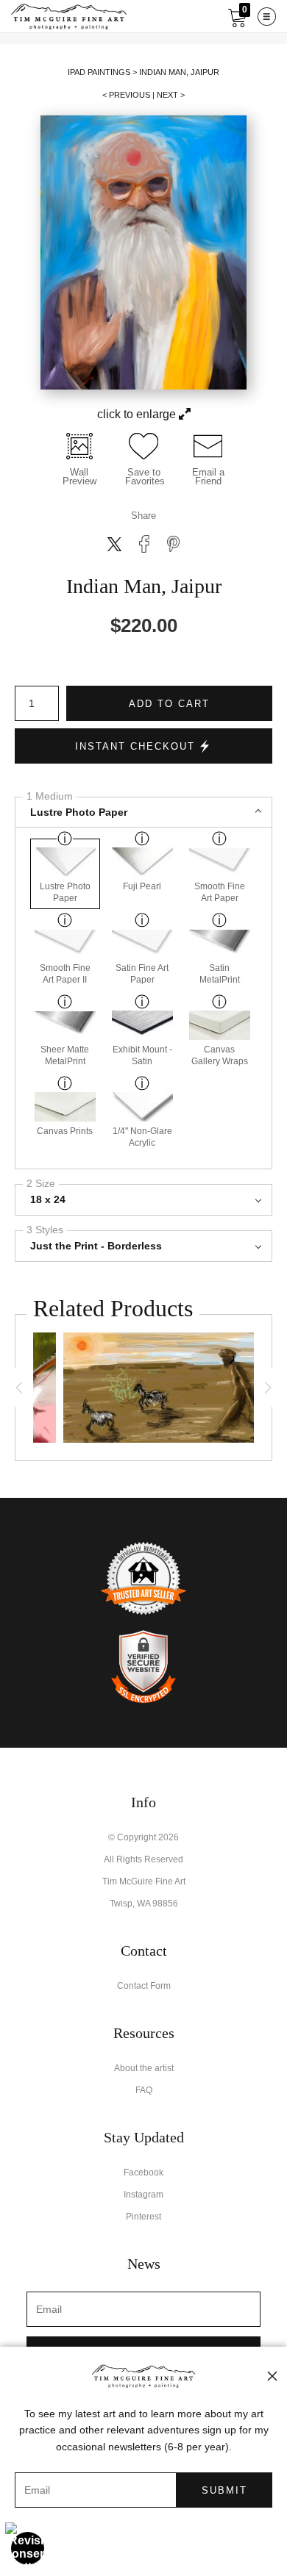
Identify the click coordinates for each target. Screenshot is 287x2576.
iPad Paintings (99, 72)
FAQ (144, 2090)
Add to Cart (169, 704)
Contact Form (144, 1986)
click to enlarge (138, 414)
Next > (171, 95)
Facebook (143, 2173)
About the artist (144, 2068)
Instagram (143, 2195)
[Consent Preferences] (28, 2548)
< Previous (126, 95)
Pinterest (143, 2217)
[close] (272, 2376)
